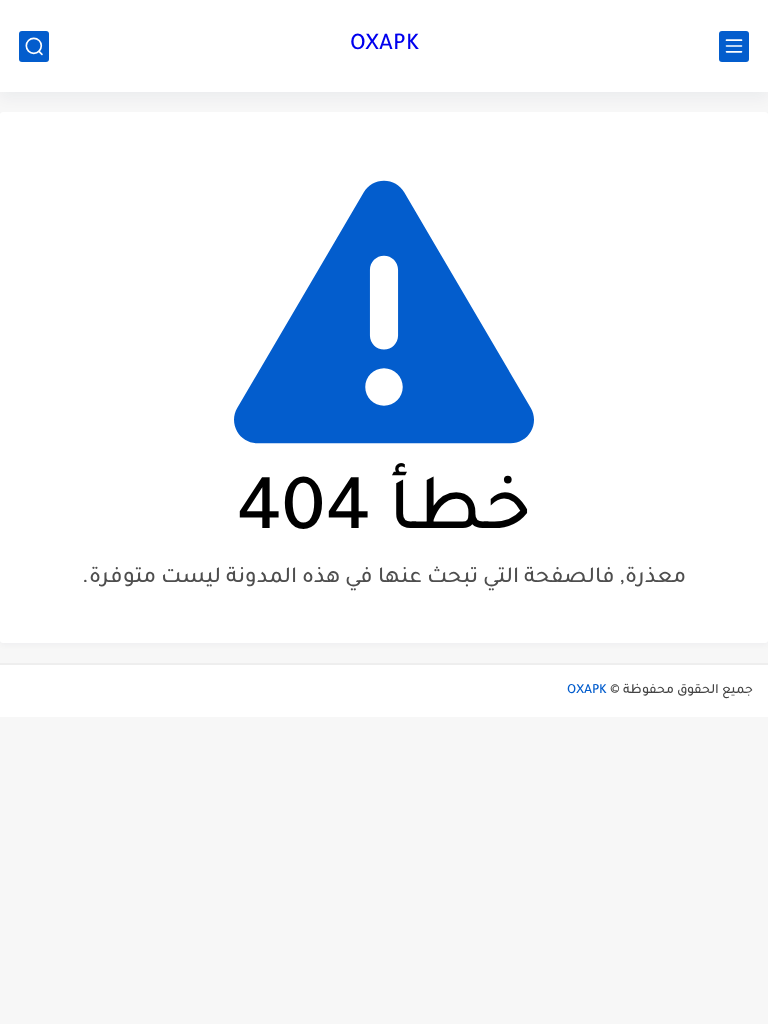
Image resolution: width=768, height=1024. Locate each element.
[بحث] (34, 46)
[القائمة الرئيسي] (734, 46)
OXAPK (384, 46)
